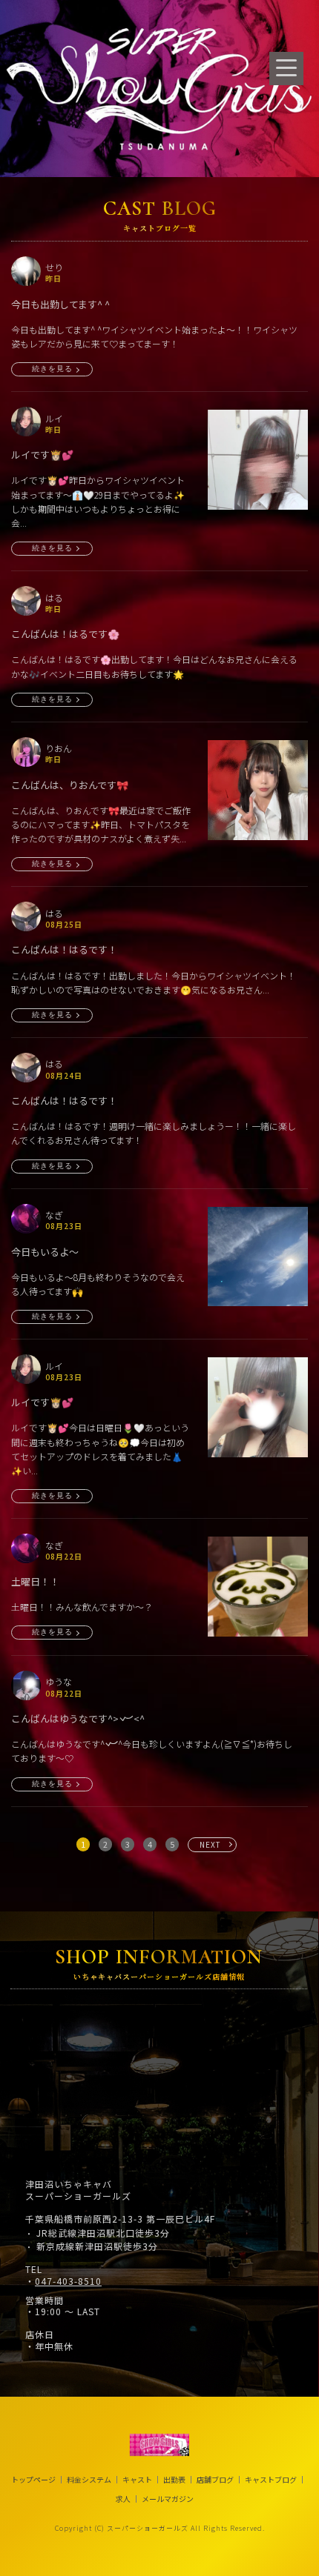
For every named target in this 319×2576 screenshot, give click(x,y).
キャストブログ (271, 2480)
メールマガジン (168, 2499)
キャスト (137, 2480)
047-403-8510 (68, 2281)
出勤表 (174, 2480)
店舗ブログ (215, 2480)
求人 (123, 2499)
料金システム (89, 2480)
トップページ (33, 2480)
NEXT (210, 1844)
